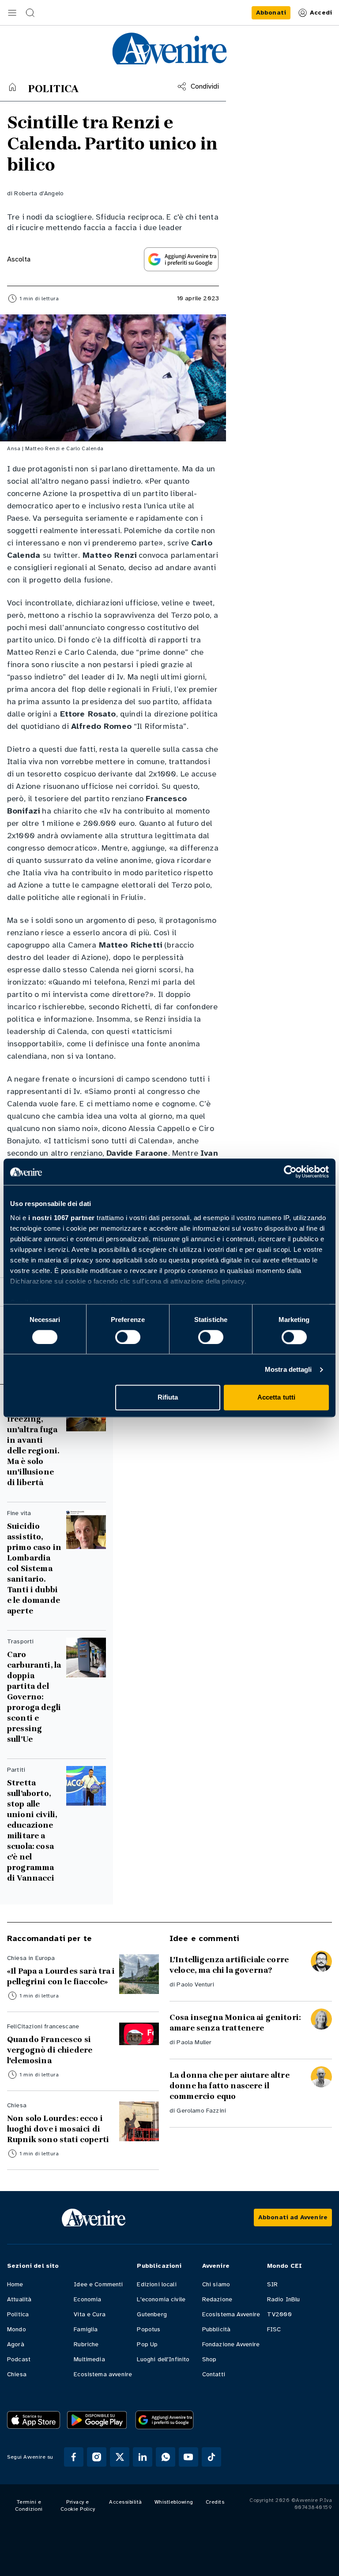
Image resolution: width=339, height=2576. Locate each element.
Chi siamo (216, 2284)
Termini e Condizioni (29, 2505)
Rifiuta (168, 1398)
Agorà (16, 2344)
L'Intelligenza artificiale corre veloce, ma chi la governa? (229, 1965)
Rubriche (86, 2344)
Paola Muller (194, 2042)
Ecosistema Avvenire (231, 2314)
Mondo (17, 2329)
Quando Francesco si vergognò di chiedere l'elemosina (50, 2050)
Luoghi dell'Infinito (163, 2359)
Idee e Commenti (98, 2284)
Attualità (19, 2299)
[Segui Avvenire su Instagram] (97, 2457)
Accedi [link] (321, 13)
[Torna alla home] (12, 87)
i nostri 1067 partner (62, 1218)
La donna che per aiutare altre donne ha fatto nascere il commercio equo (230, 2086)
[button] (12, 13)
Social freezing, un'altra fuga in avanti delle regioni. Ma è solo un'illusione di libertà (33, 1445)
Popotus (149, 2329)
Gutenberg (152, 2314)
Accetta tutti (276, 1398)
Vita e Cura (90, 2314)
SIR (272, 2284)
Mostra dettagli (288, 1369)
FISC (274, 2329)
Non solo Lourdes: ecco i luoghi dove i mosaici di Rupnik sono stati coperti (58, 2129)
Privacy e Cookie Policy (78, 2505)
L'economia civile (161, 2299)
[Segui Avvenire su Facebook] (74, 2457)
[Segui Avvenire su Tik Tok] (211, 2457)
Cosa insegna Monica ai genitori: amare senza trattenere (235, 2023)
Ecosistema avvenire (103, 2374)
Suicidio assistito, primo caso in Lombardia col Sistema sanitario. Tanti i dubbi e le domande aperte (34, 1568)
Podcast (19, 2359)
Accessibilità (126, 2502)
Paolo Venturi (195, 1984)
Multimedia (89, 2359)
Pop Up (147, 2344)
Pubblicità (217, 2329)
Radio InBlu (284, 2299)
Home (15, 2284)
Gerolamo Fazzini (201, 2111)
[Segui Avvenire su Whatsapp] (166, 2457)
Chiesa (17, 2374)
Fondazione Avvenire (231, 2344)
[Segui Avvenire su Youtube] (188, 2457)
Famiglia (86, 2329)
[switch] (128, 1337)
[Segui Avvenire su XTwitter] (120, 2457)
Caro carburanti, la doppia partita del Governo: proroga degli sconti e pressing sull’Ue (34, 1697)
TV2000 (279, 2314)
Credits (215, 2502)
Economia (87, 2299)
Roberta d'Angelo (39, 193)
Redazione (217, 2299)
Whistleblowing (174, 2502)
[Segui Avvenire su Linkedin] (143, 2457)
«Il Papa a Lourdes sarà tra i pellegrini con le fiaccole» (61, 1976)
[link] (271, 13)
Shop (209, 2359)
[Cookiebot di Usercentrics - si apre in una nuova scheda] (290, 1172)
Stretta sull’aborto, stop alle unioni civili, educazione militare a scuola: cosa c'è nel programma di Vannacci (32, 1830)
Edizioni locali (156, 2284)
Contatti (214, 2374)
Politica (18, 2314)
